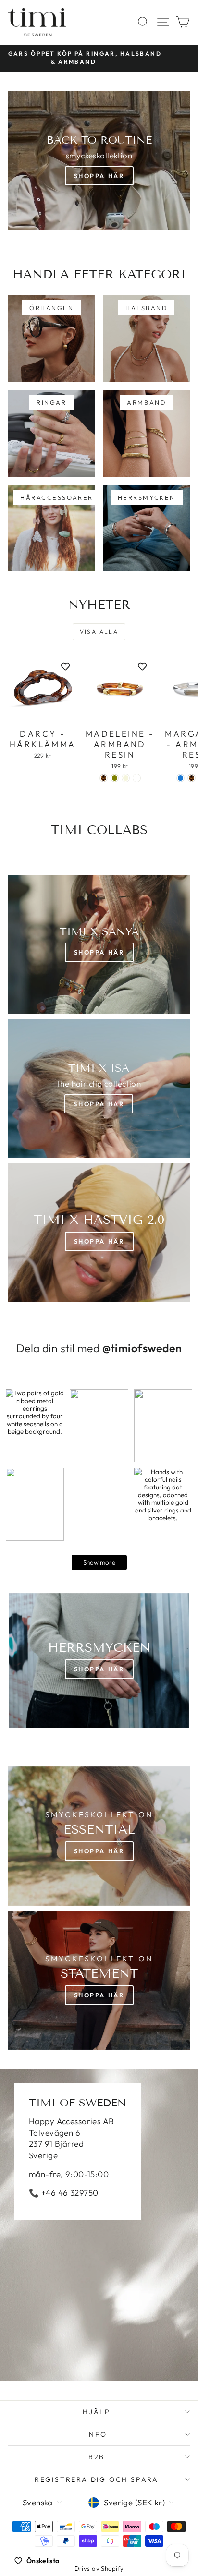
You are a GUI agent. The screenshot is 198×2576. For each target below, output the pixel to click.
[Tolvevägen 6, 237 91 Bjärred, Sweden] (99, 2225)
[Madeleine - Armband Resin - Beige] (126, 778)
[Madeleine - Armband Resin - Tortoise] (104, 778)
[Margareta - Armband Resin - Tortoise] (192, 778)
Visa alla (99, 632)
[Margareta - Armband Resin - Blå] (180, 778)
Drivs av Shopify (99, 2568)
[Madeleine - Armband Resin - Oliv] (115, 778)
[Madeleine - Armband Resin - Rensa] (137, 778)
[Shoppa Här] (99, 1088)
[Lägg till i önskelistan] (65, 666)
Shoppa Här (99, 176)
